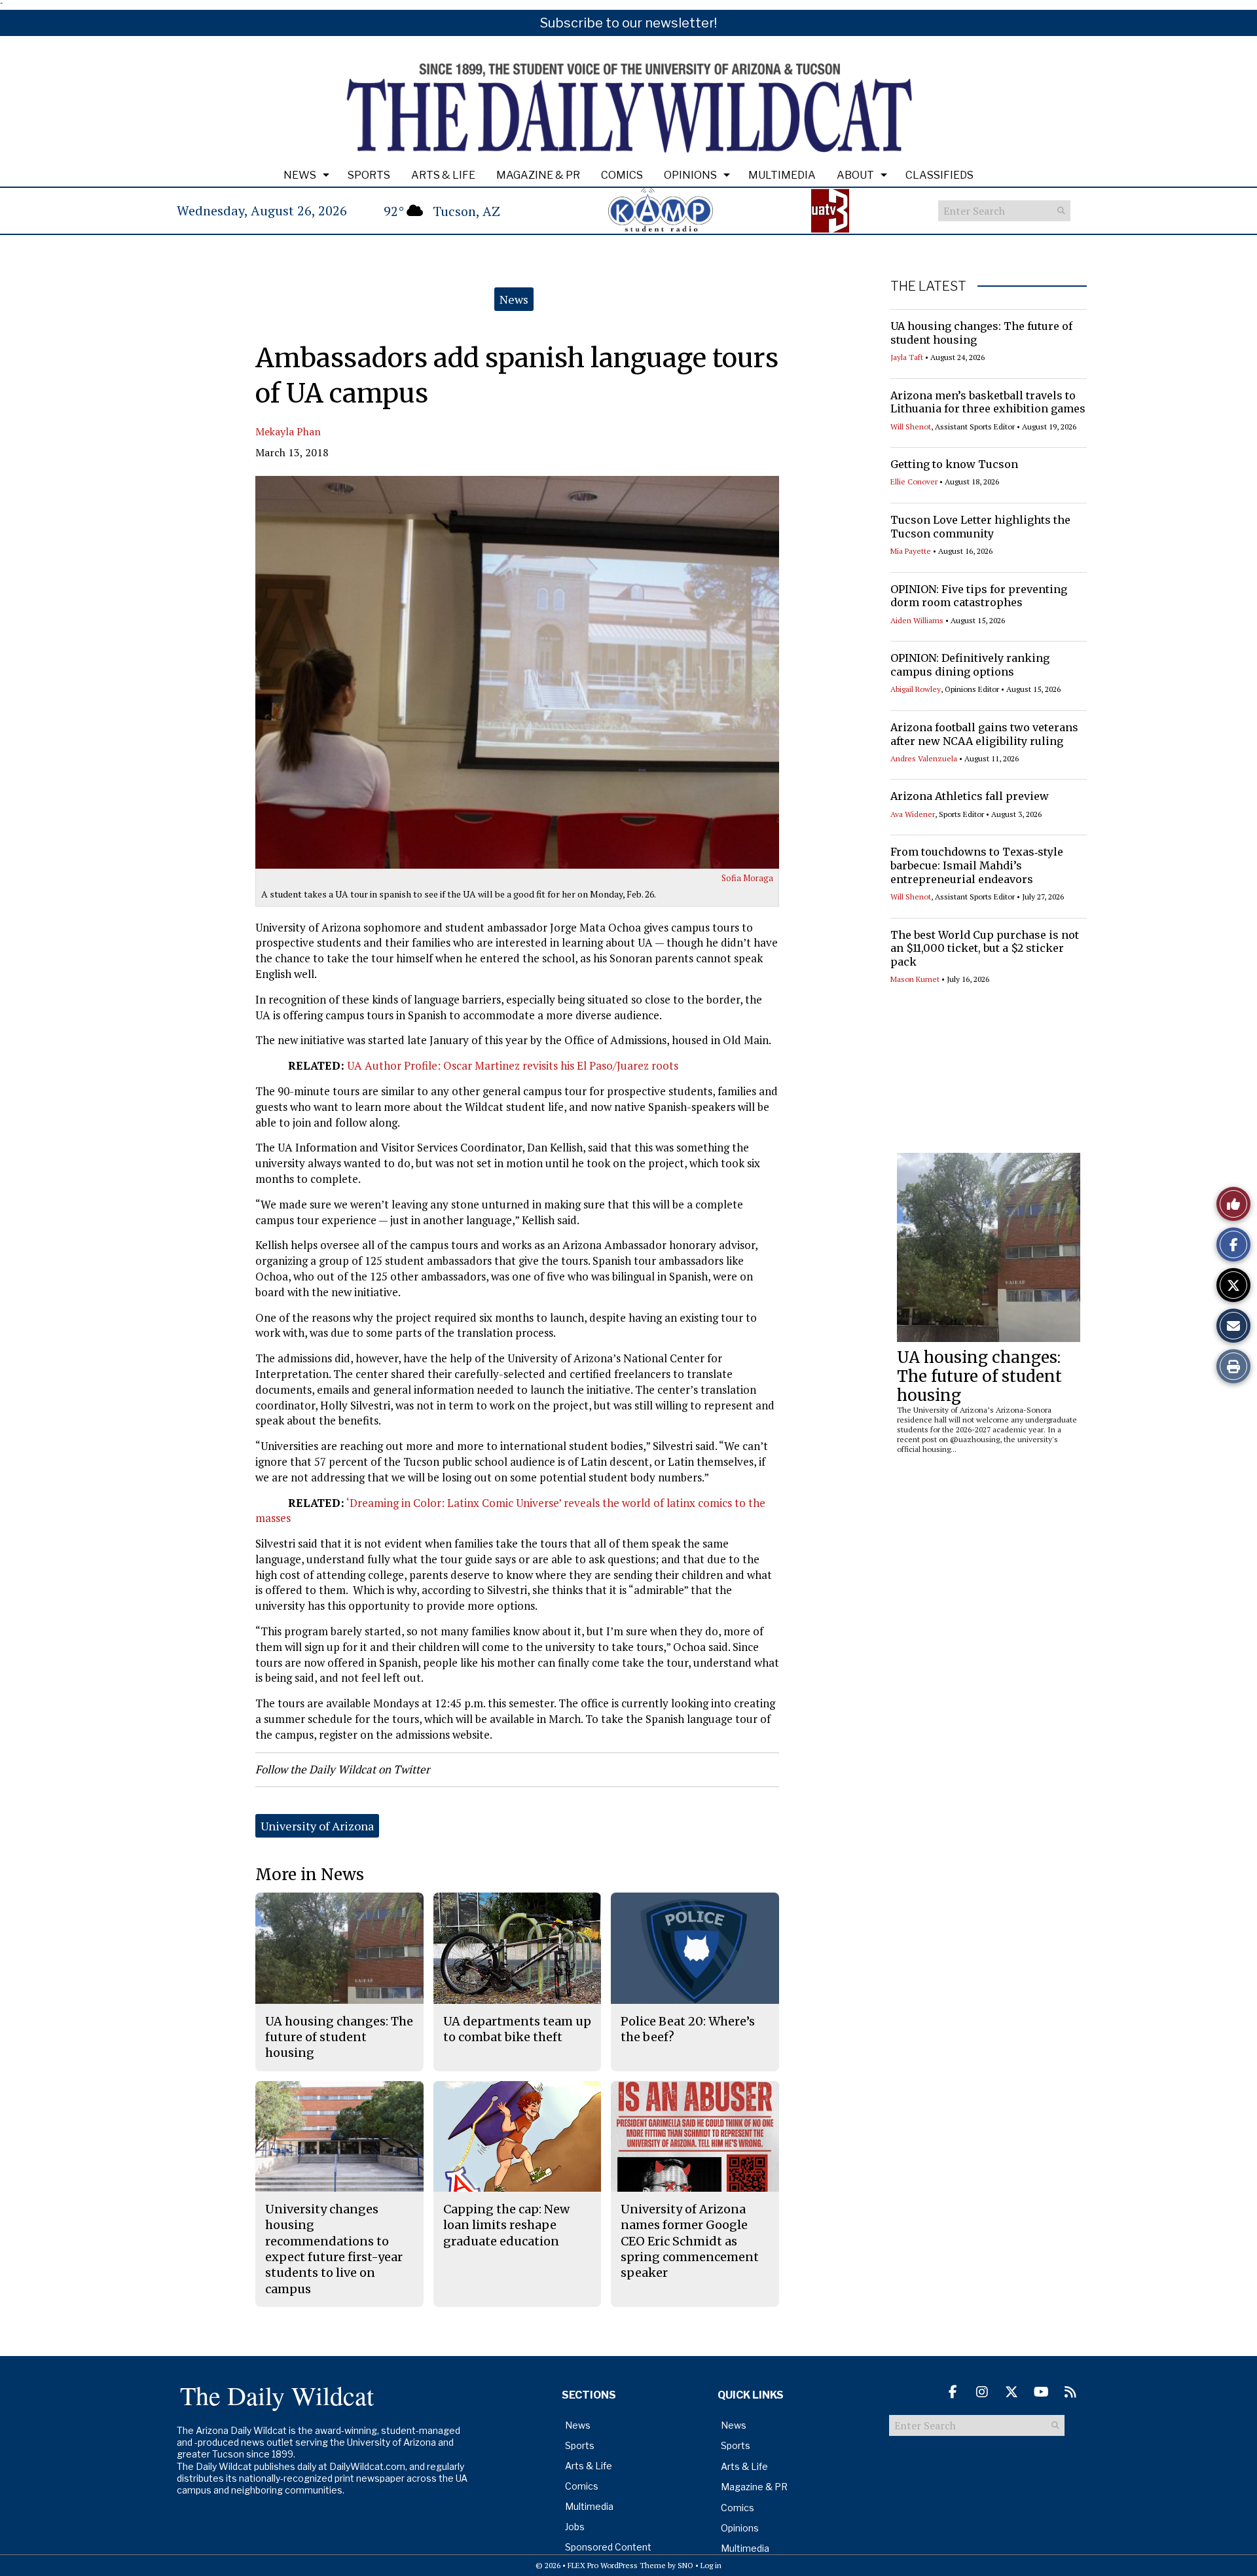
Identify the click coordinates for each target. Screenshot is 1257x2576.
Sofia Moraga (747, 878)
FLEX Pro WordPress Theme (617, 2565)
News (300, 175)
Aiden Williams (917, 620)
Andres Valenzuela (924, 758)
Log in (711, 2565)
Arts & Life (443, 175)
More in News (310, 1875)
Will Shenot (911, 426)
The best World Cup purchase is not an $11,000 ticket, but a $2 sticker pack (985, 949)
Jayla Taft (907, 357)
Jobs (575, 2527)
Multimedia (782, 175)
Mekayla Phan (288, 431)
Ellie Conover (914, 481)
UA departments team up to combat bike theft (517, 2029)
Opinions (690, 175)
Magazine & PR (538, 175)
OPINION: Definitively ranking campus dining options (970, 665)
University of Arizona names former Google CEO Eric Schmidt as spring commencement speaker (690, 2241)
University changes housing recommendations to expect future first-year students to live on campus (334, 2249)
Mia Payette (911, 551)
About (855, 175)
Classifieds (939, 175)
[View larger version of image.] (517, 672)
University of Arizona (317, 1826)
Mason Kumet (915, 979)
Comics (622, 175)
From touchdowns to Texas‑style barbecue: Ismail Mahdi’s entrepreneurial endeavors (977, 865)
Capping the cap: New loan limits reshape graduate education (506, 2225)
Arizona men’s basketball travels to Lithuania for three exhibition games (988, 402)
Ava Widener (913, 814)
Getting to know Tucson (954, 464)
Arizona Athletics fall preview (970, 796)
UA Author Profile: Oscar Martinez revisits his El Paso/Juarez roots (513, 1065)
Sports (369, 175)
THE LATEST (928, 286)
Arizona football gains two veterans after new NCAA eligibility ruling (984, 734)
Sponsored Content (608, 2547)
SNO (685, 2565)
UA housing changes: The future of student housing (979, 1376)
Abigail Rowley (916, 689)
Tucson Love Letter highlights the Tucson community (980, 527)
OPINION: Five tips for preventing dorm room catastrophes (979, 596)
